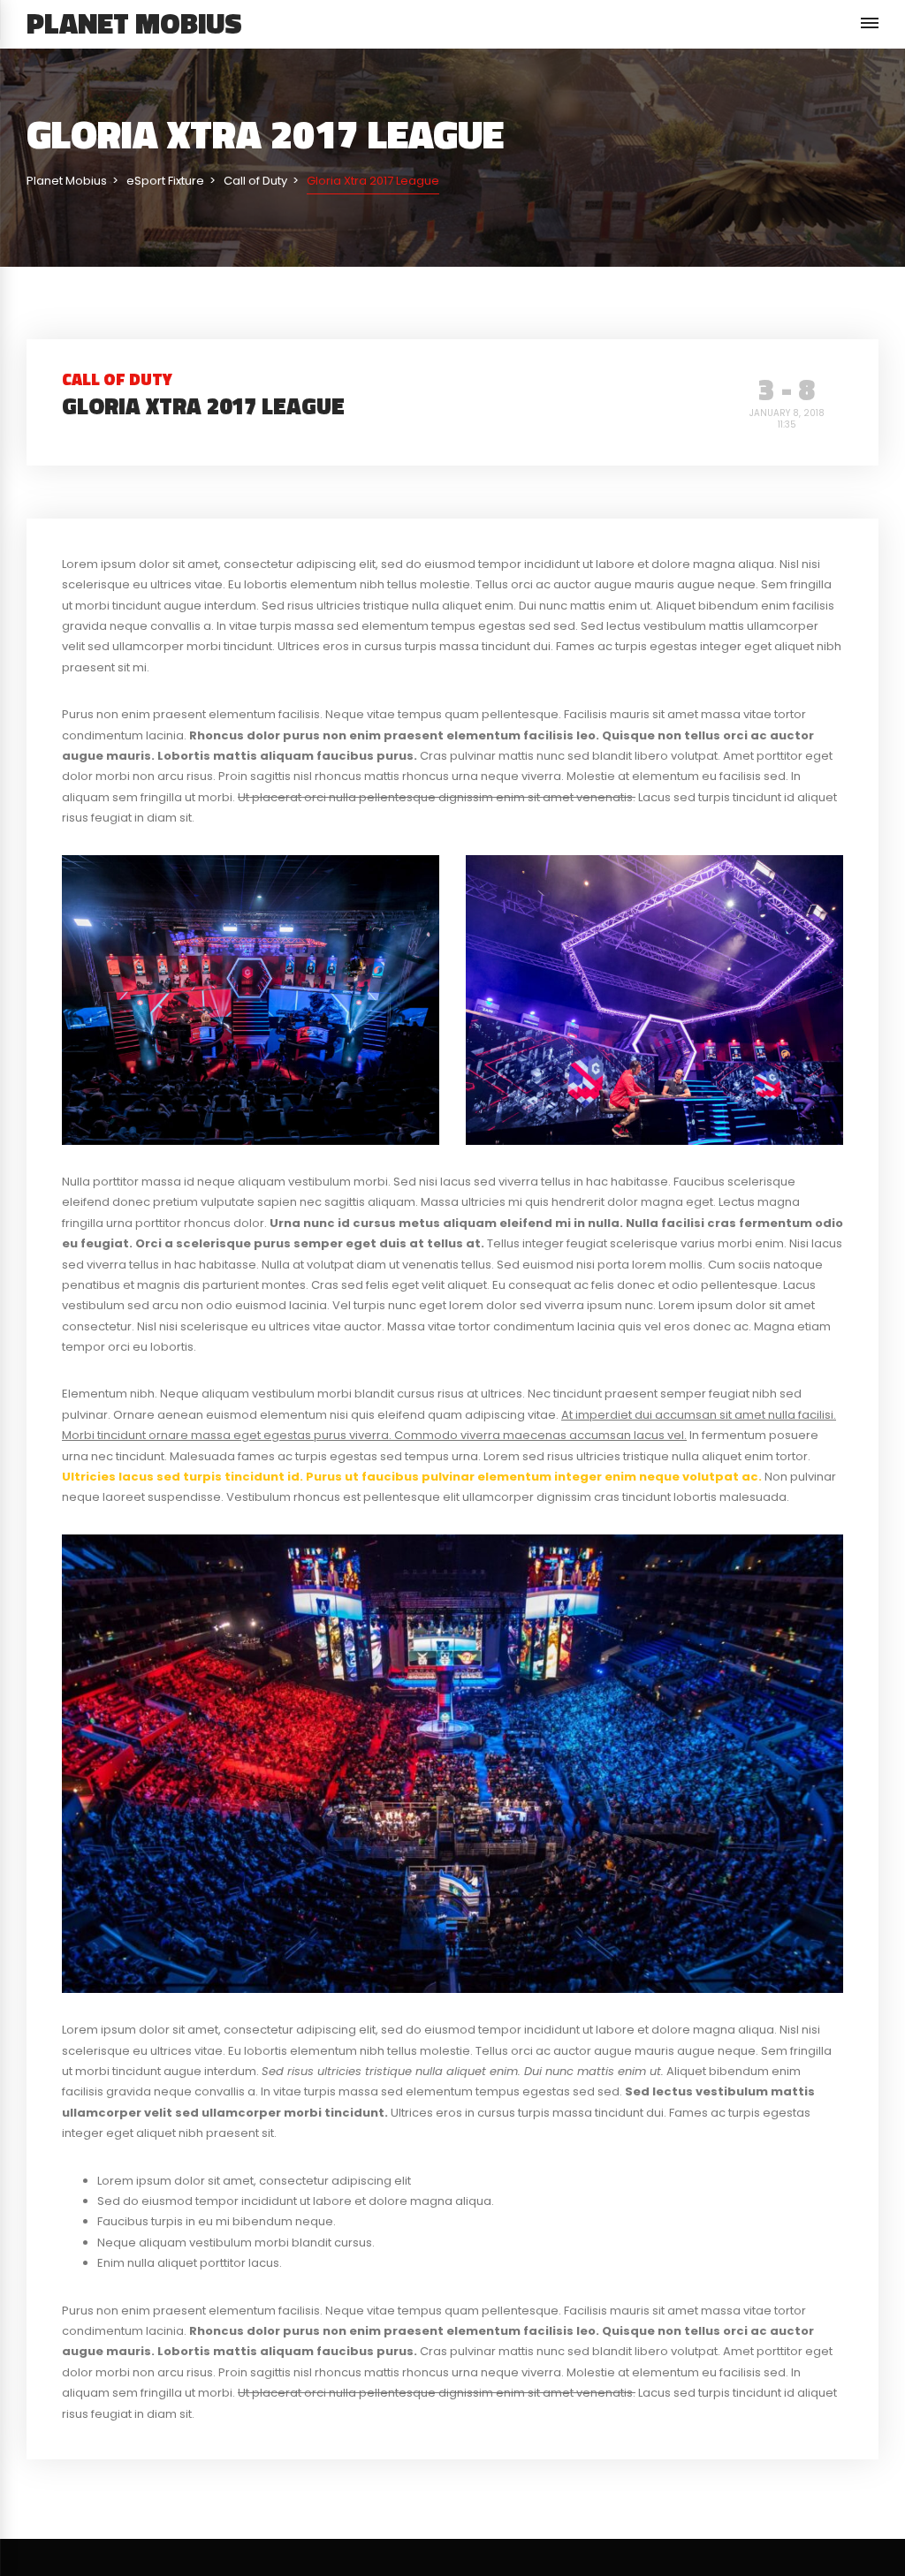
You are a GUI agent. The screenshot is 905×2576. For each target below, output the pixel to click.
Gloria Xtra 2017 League (203, 406)
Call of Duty (117, 379)
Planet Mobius (134, 23)
